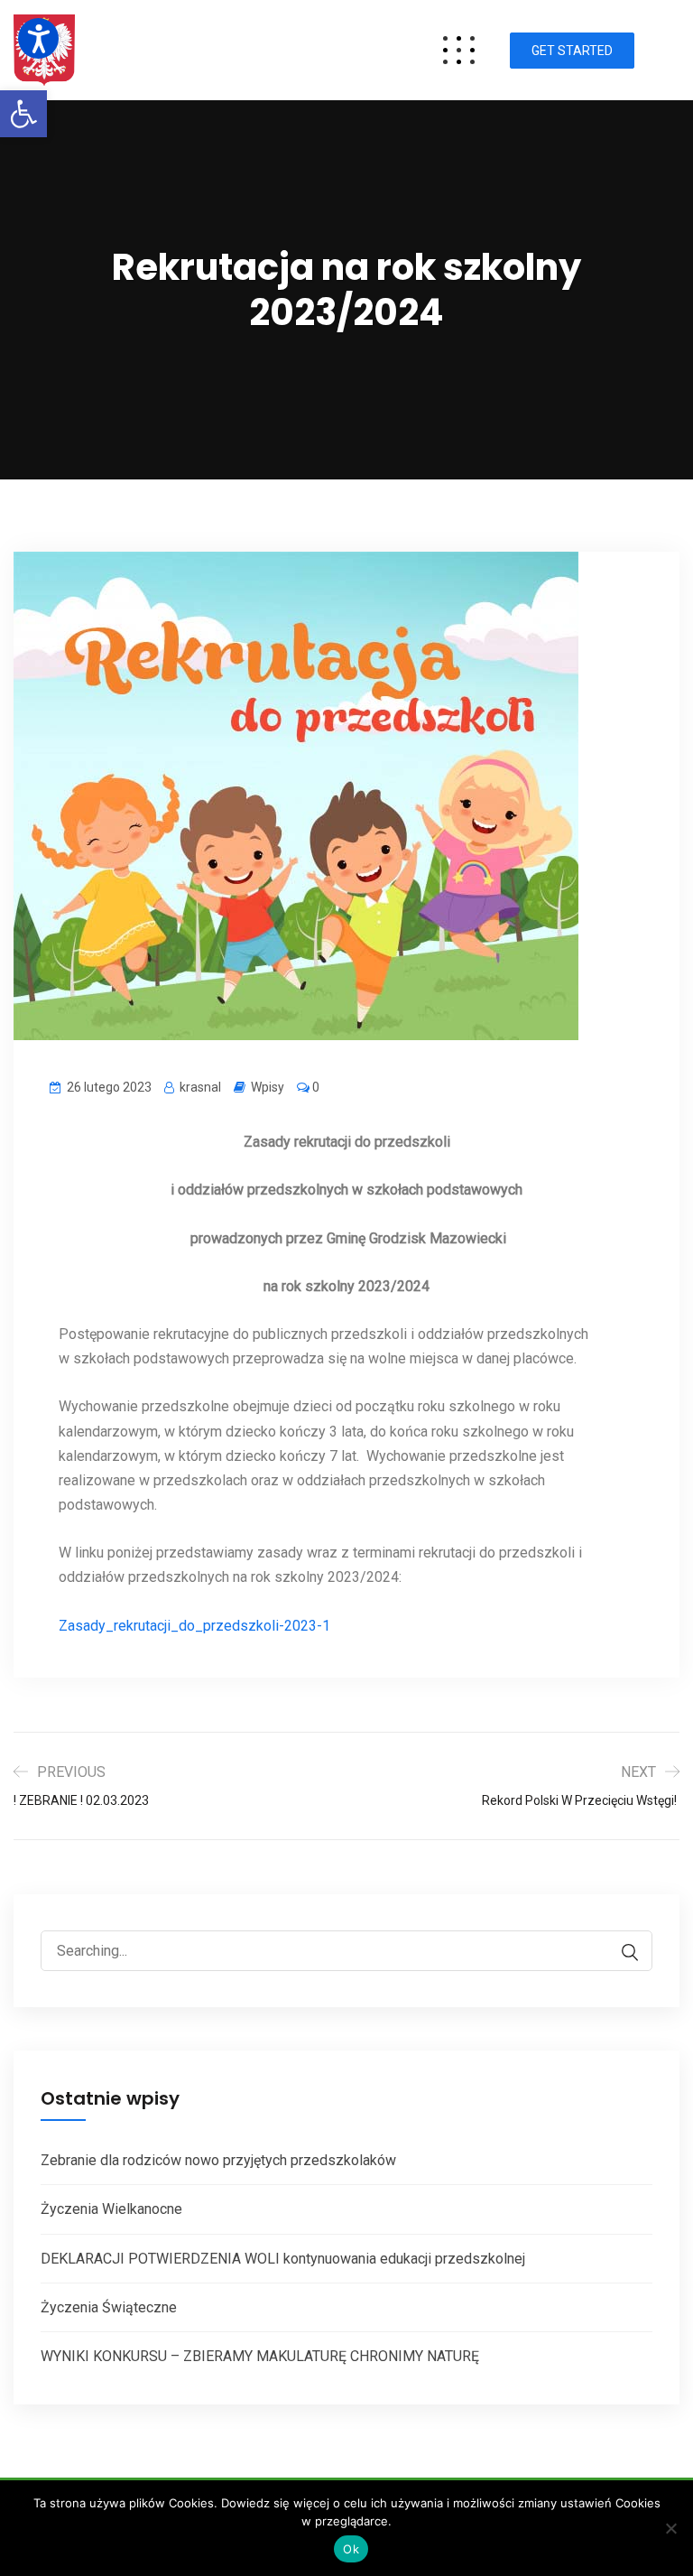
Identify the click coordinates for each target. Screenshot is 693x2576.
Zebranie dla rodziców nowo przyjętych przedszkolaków (218, 2160)
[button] (23, 114)
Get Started (572, 51)
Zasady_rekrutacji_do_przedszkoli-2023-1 (194, 1626)
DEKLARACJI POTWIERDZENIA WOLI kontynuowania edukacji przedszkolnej (283, 2259)
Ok (351, 2549)
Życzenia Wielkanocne (111, 2209)
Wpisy (268, 1087)
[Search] (621, 1953)
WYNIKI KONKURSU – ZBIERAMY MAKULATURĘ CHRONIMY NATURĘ (260, 2356)
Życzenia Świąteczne (109, 2307)
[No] (670, 2528)
